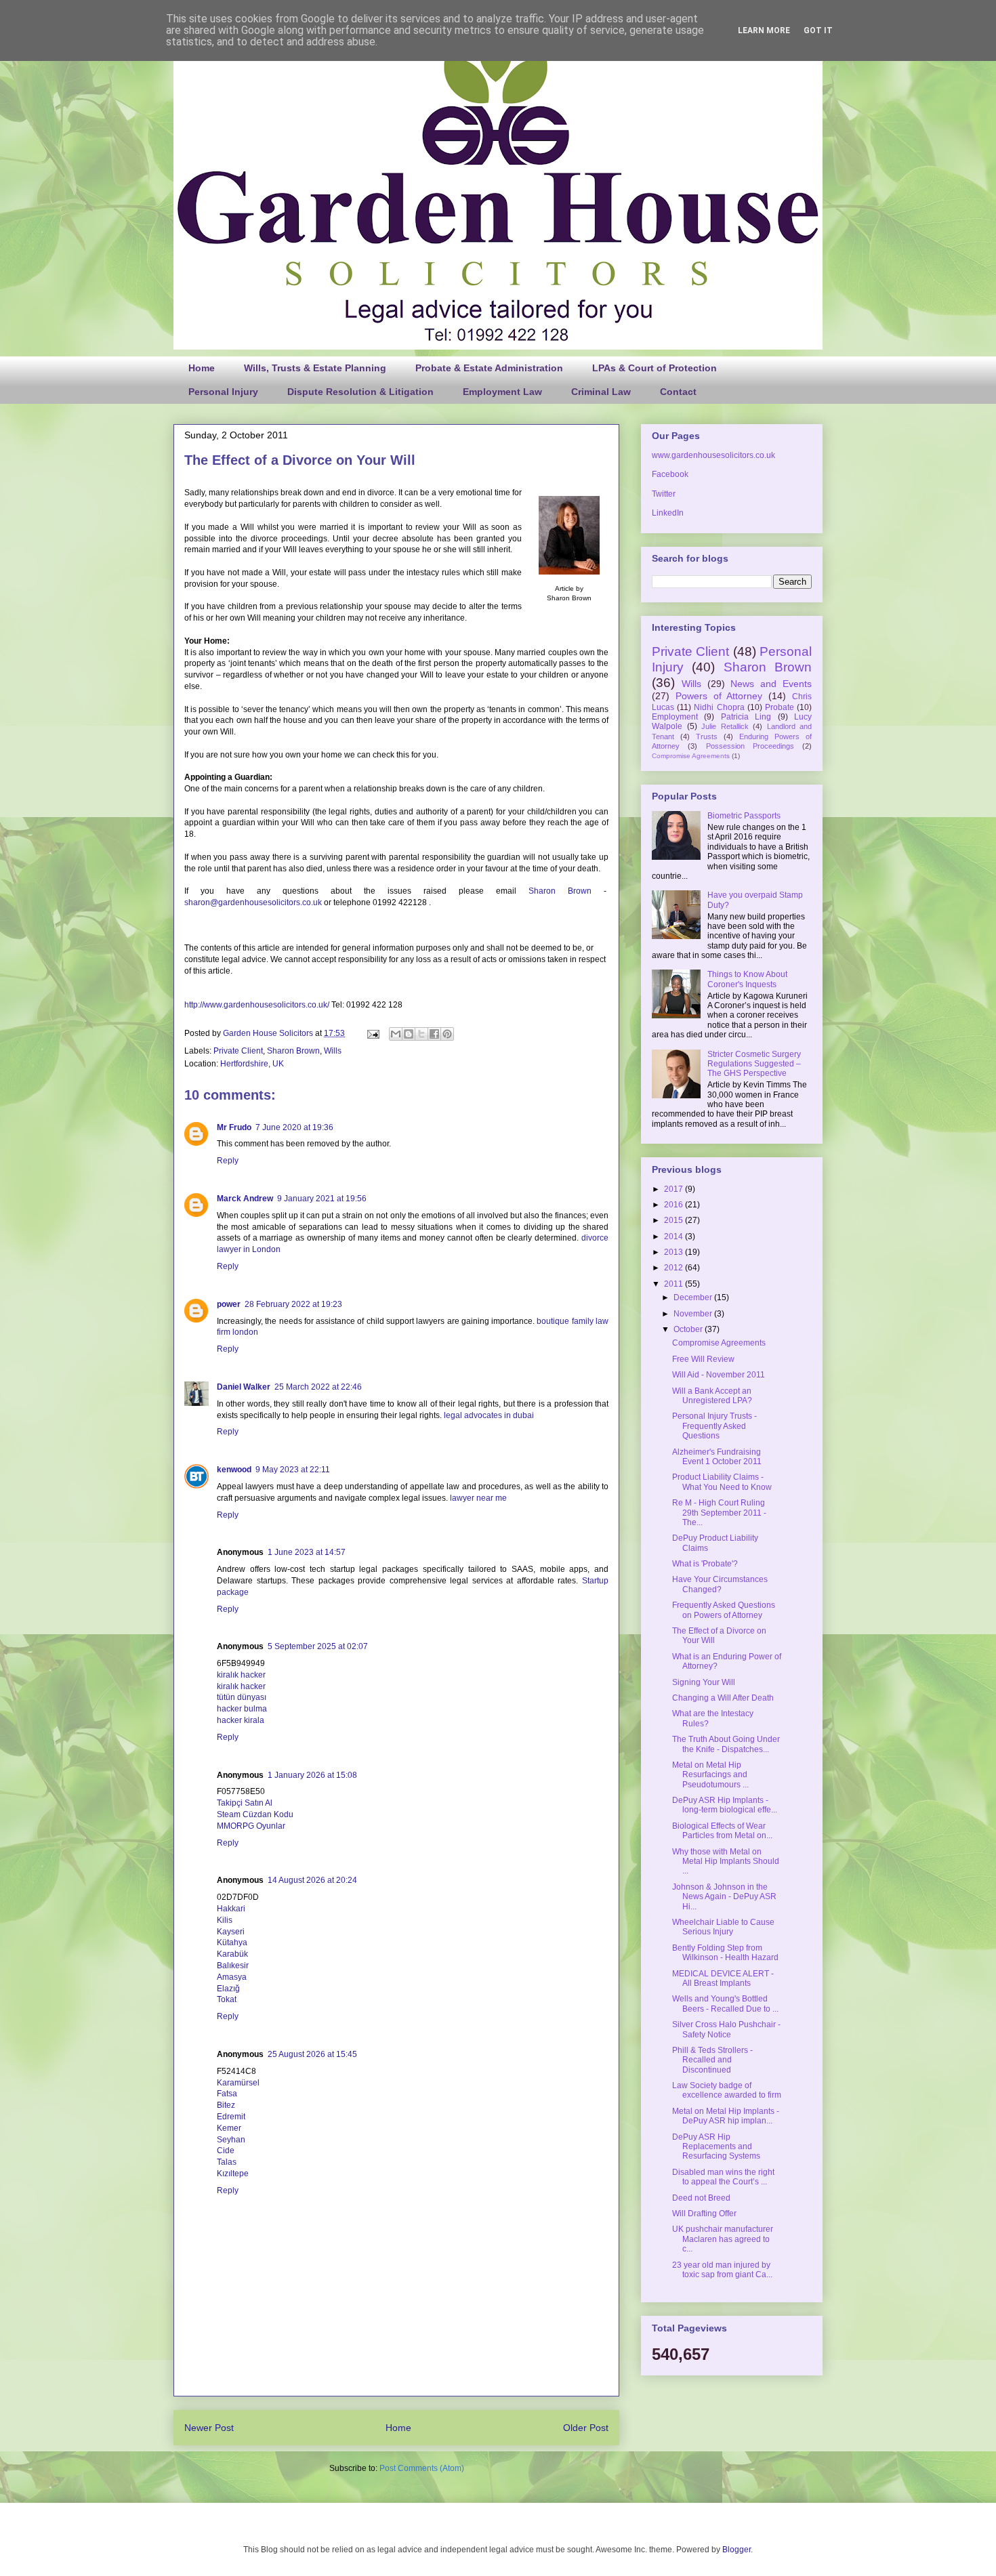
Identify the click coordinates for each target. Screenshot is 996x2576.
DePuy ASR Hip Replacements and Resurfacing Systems (716, 2147)
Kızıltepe (233, 2174)
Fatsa (227, 2094)
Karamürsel (238, 2083)
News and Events (771, 684)
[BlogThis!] (409, 1034)
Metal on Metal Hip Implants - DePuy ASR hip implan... (726, 2116)
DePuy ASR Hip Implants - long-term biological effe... (725, 1805)
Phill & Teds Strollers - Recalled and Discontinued (712, 2060)
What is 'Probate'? (705, 1564)
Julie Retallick (725, 726)
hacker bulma (242, 1709)
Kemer (229, 2128)
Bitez (226, 2105)
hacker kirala (241, 1720)
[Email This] (396, 1034)
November (694, 1314)
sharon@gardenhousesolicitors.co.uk (253, 902)
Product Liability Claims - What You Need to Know (722, 1482)
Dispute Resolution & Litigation (360, 392)
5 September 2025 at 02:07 (318, 1646)
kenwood (234, 1470)
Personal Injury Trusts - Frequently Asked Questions (714, 1426)
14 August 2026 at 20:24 (312, 1880)
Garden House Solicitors (269, 1033)
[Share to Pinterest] (447, 1034)
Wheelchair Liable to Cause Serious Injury (723, 1927)
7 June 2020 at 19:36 (294, 1127)
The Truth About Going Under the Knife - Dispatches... (726, 1744)
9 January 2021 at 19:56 (322, 1199)
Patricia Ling (746, 717)
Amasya (232, 1977)
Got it (818, 30)
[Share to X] (421, 1034)
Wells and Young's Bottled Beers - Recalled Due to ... (725, 2003)
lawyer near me (478, 1498)
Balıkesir (233, 1966)
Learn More (764, 30)
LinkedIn (668, 513)
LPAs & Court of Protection (655, 368)
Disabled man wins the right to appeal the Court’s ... (723, 2177)
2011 (675, 1284)
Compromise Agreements (691, 756)
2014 (675, 1237)
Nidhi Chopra (719, 707)
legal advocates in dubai (489, 1415)
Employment (675, 717)
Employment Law (502, 392)
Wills (333, 1051)
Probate (780, 707)
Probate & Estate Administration (489, 368)
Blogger (736, 2550)
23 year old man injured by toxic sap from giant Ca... (722, 2270)
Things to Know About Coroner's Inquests (747, 979)
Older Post (586, 2428)
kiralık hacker (241, 1675)
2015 (675, 1220)
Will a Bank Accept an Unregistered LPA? (712, 1396)
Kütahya (232, 1943)
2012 (675, 1268)
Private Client (238, 1051)
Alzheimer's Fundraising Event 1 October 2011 (717, 1457)
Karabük (232, 1954)
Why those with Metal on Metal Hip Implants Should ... (726, 1862)
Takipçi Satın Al (245, 1803)
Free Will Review (703, 1359)
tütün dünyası (242, 1697)
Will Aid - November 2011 (719, 1375)
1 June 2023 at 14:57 (307, 1552)
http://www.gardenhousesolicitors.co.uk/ (257, 1005)
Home (202, 368)
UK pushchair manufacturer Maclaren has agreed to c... (723, 2239)
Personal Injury (223, 392)
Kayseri (231, 1932)
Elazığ (228, 1989)
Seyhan (231, 2140)
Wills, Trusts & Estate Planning (315, 368)
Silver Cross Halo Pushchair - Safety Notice (726, 2029)
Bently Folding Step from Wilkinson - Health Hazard (725, 1953)
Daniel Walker (244, 1387)
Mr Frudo (234, 1127)
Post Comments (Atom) (422, 2468)
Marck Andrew (245, 1199)
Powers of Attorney (719, 696)
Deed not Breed (701, 2198)
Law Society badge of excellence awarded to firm (727, 2090)
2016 (675, 1205)
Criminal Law (601, 392)
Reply (228, 1161)
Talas (227, 2162)
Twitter (664, 494)
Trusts (707, 736)
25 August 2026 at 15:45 (312, 2054)
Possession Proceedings (750, 746)
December (694, 1297)
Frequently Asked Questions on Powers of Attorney (724, 1610)
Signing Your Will (704, 1682)
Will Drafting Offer (704, 2214)
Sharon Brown (560, 891)
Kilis (225, 1920)
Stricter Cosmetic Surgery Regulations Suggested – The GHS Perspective (754, 1064)
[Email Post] (372, 1033)
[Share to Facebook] (434, 1034)
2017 (675, 1189)
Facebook (670, 474)
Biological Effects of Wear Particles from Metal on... (722, 1831)
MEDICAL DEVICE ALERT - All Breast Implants (723, 1978)
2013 (675, 1252)
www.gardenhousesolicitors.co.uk (713, 455)
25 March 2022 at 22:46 (318, 1387)
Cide (226, 2151)
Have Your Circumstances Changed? (720, 1584)
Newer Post (209, 2428)
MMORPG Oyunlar (251, 1826)
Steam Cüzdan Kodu (255, 1814)
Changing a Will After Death (723, 1698)
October (689, 1329)
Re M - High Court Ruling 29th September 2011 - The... (719, 1513)
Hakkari (231, 1909)
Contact (678, 392)
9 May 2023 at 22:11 (293, 1470)
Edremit (231, 2117)
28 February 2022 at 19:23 (293, 1304)
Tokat (227, 1999)
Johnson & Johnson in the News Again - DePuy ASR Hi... (724, 1897)
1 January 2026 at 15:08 (312, 1775)
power (229, 1304)
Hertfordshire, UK (252, 1064)
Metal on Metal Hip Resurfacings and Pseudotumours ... (710, 1775)
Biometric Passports (744, 816)
